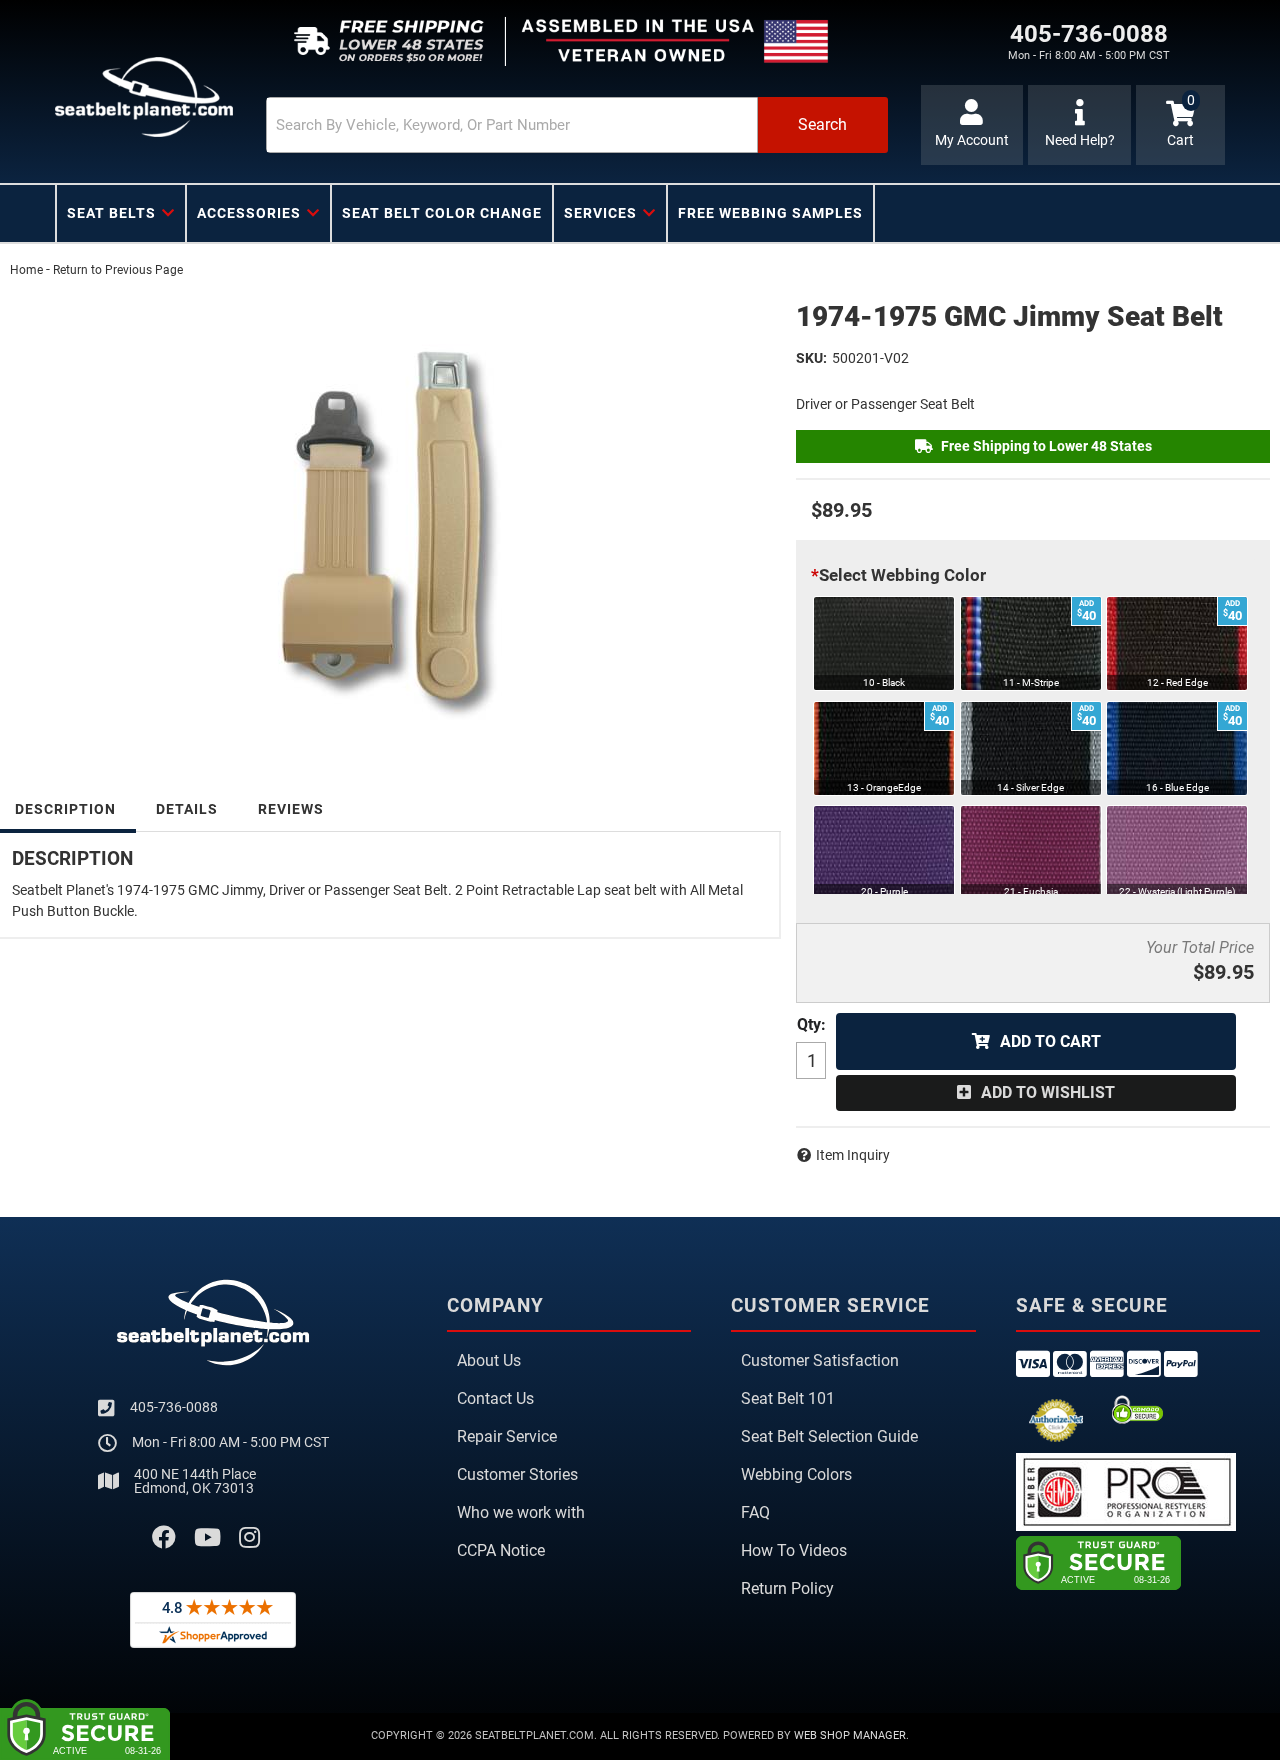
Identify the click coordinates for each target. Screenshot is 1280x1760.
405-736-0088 (174, 1407)
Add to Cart (1050, 1041)
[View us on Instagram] (249, 1538)
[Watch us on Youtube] (207, 1538)
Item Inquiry (853, 1155)
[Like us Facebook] (164, 1538)
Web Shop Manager (850, 1735)
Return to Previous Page (118, 270)
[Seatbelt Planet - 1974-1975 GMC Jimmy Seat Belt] (388, 512)
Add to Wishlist (1048, 1092)
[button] (577, 125)
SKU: (811, 358)
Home (26, 270)
